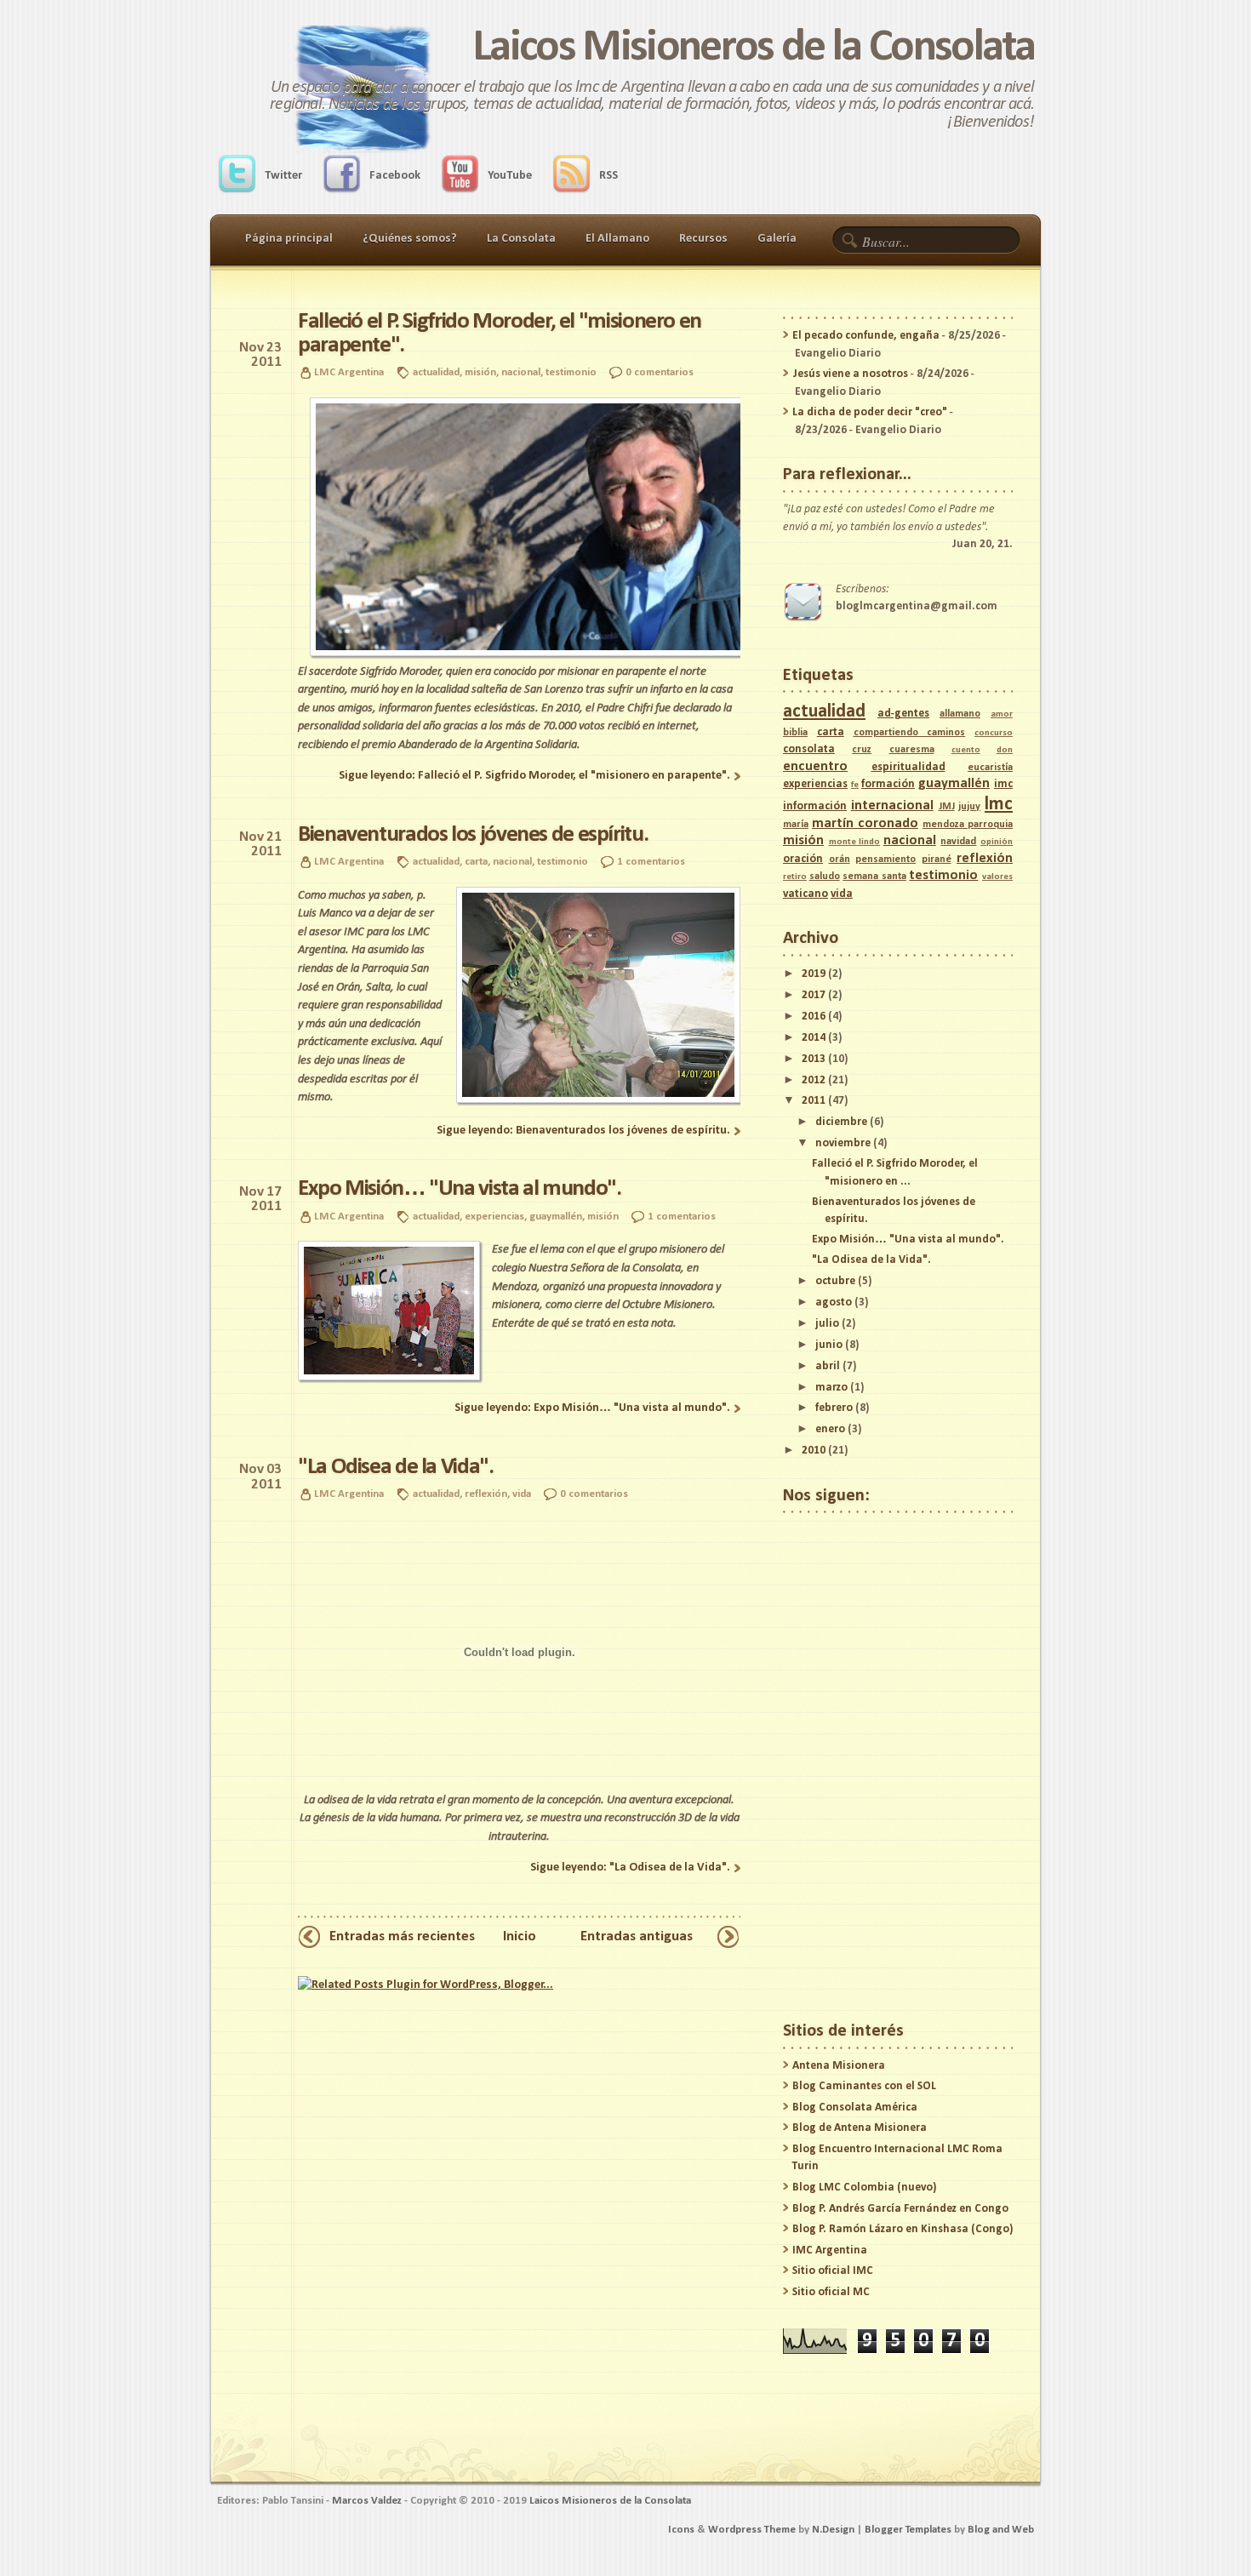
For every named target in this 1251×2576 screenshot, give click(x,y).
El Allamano (617, 239)
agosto (834, 1302)
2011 (814, 1101)
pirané (937, 860)
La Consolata (521, 239)
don (1005, 750)
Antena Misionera (839, 2066)
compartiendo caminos (910, 733)
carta (476, 862)
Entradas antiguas (637, 1936)
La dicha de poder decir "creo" (870, 412)
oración (803, 859)
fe (855, 785)
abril (828, 1366)
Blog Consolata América (855, 2108)
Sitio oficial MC (831, 2292)
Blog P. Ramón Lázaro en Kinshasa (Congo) (903, 2229)
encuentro (815, 767)
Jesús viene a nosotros (850, 374)
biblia (795, 733)
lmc (999, 805)
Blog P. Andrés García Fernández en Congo (900, 2209)
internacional (892, 806)
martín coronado (865, 824)
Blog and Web (1001, 2530)
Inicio (520, 1936)
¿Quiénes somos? (410, 239)
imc (1003, 784)
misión (480, 372)
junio (829, 1345)
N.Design (833, 2530)
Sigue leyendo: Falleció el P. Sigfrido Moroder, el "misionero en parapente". (534, 776)
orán (840, 860)
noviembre (843, 1143)
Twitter (283, 176)
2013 (814, 1059)
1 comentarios (651, 862)
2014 (814, 1038)
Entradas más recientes (402, 1936)
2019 (814, 974)
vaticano (805, 894)
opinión (997, 842)
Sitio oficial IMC (833, 2271)
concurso (994, 733)
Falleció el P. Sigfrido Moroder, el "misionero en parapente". (500, 333)
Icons (681, 2530)
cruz (862, 750)
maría (796, 825)
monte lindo (855, 842)
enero (830, 1429)
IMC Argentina (830, 2250)
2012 (814, 1080)
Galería (777, 239)
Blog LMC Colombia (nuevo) (864, 2188)
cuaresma (912, 750)
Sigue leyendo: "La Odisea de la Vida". (630, 1868)
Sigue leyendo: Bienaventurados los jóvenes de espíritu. (583, 1131)
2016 (814, 1017)
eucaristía (990, 768)
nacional (521, 372)
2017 (814, 995)
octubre (835, 1281)
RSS (608, 176)
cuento (966, 750)
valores (997, 877)
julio (827, 1324)
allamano (960, 714)
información (815, 806)
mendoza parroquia (968, 825)
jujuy (969, 807)
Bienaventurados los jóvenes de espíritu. (473, 835)
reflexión (486, 1494)
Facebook (395, 176)
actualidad (436, 372)
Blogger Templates (908, 2530)
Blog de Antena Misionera (860, 2128)
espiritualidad (908, 767)
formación (888, 784)
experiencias (494, 1217)
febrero (834, 1408)
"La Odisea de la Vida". (396, 1467)
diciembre (841, 1122)
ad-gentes (903, 714)
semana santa (874, 877)
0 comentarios (660, 372)
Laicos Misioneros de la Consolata (753, 48)
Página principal (289, 239)
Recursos (703, 239)
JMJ (947, 807)
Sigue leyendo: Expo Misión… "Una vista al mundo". (592, 1408)
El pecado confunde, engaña (866, 336)
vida (522, 1494)
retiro (795, 877)
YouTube (510, 176)
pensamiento (885, 860)
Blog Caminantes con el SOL (864, 2086)
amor (1002, 714)
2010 (814, 1451)
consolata (809, 749)
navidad (958, 842)
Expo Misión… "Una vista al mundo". (460, 1189)
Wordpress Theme (752, 2530)
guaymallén (556, 1217)
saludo (825, 877)
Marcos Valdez (367, 2501)
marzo (831, 1388)
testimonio (571, 372)
